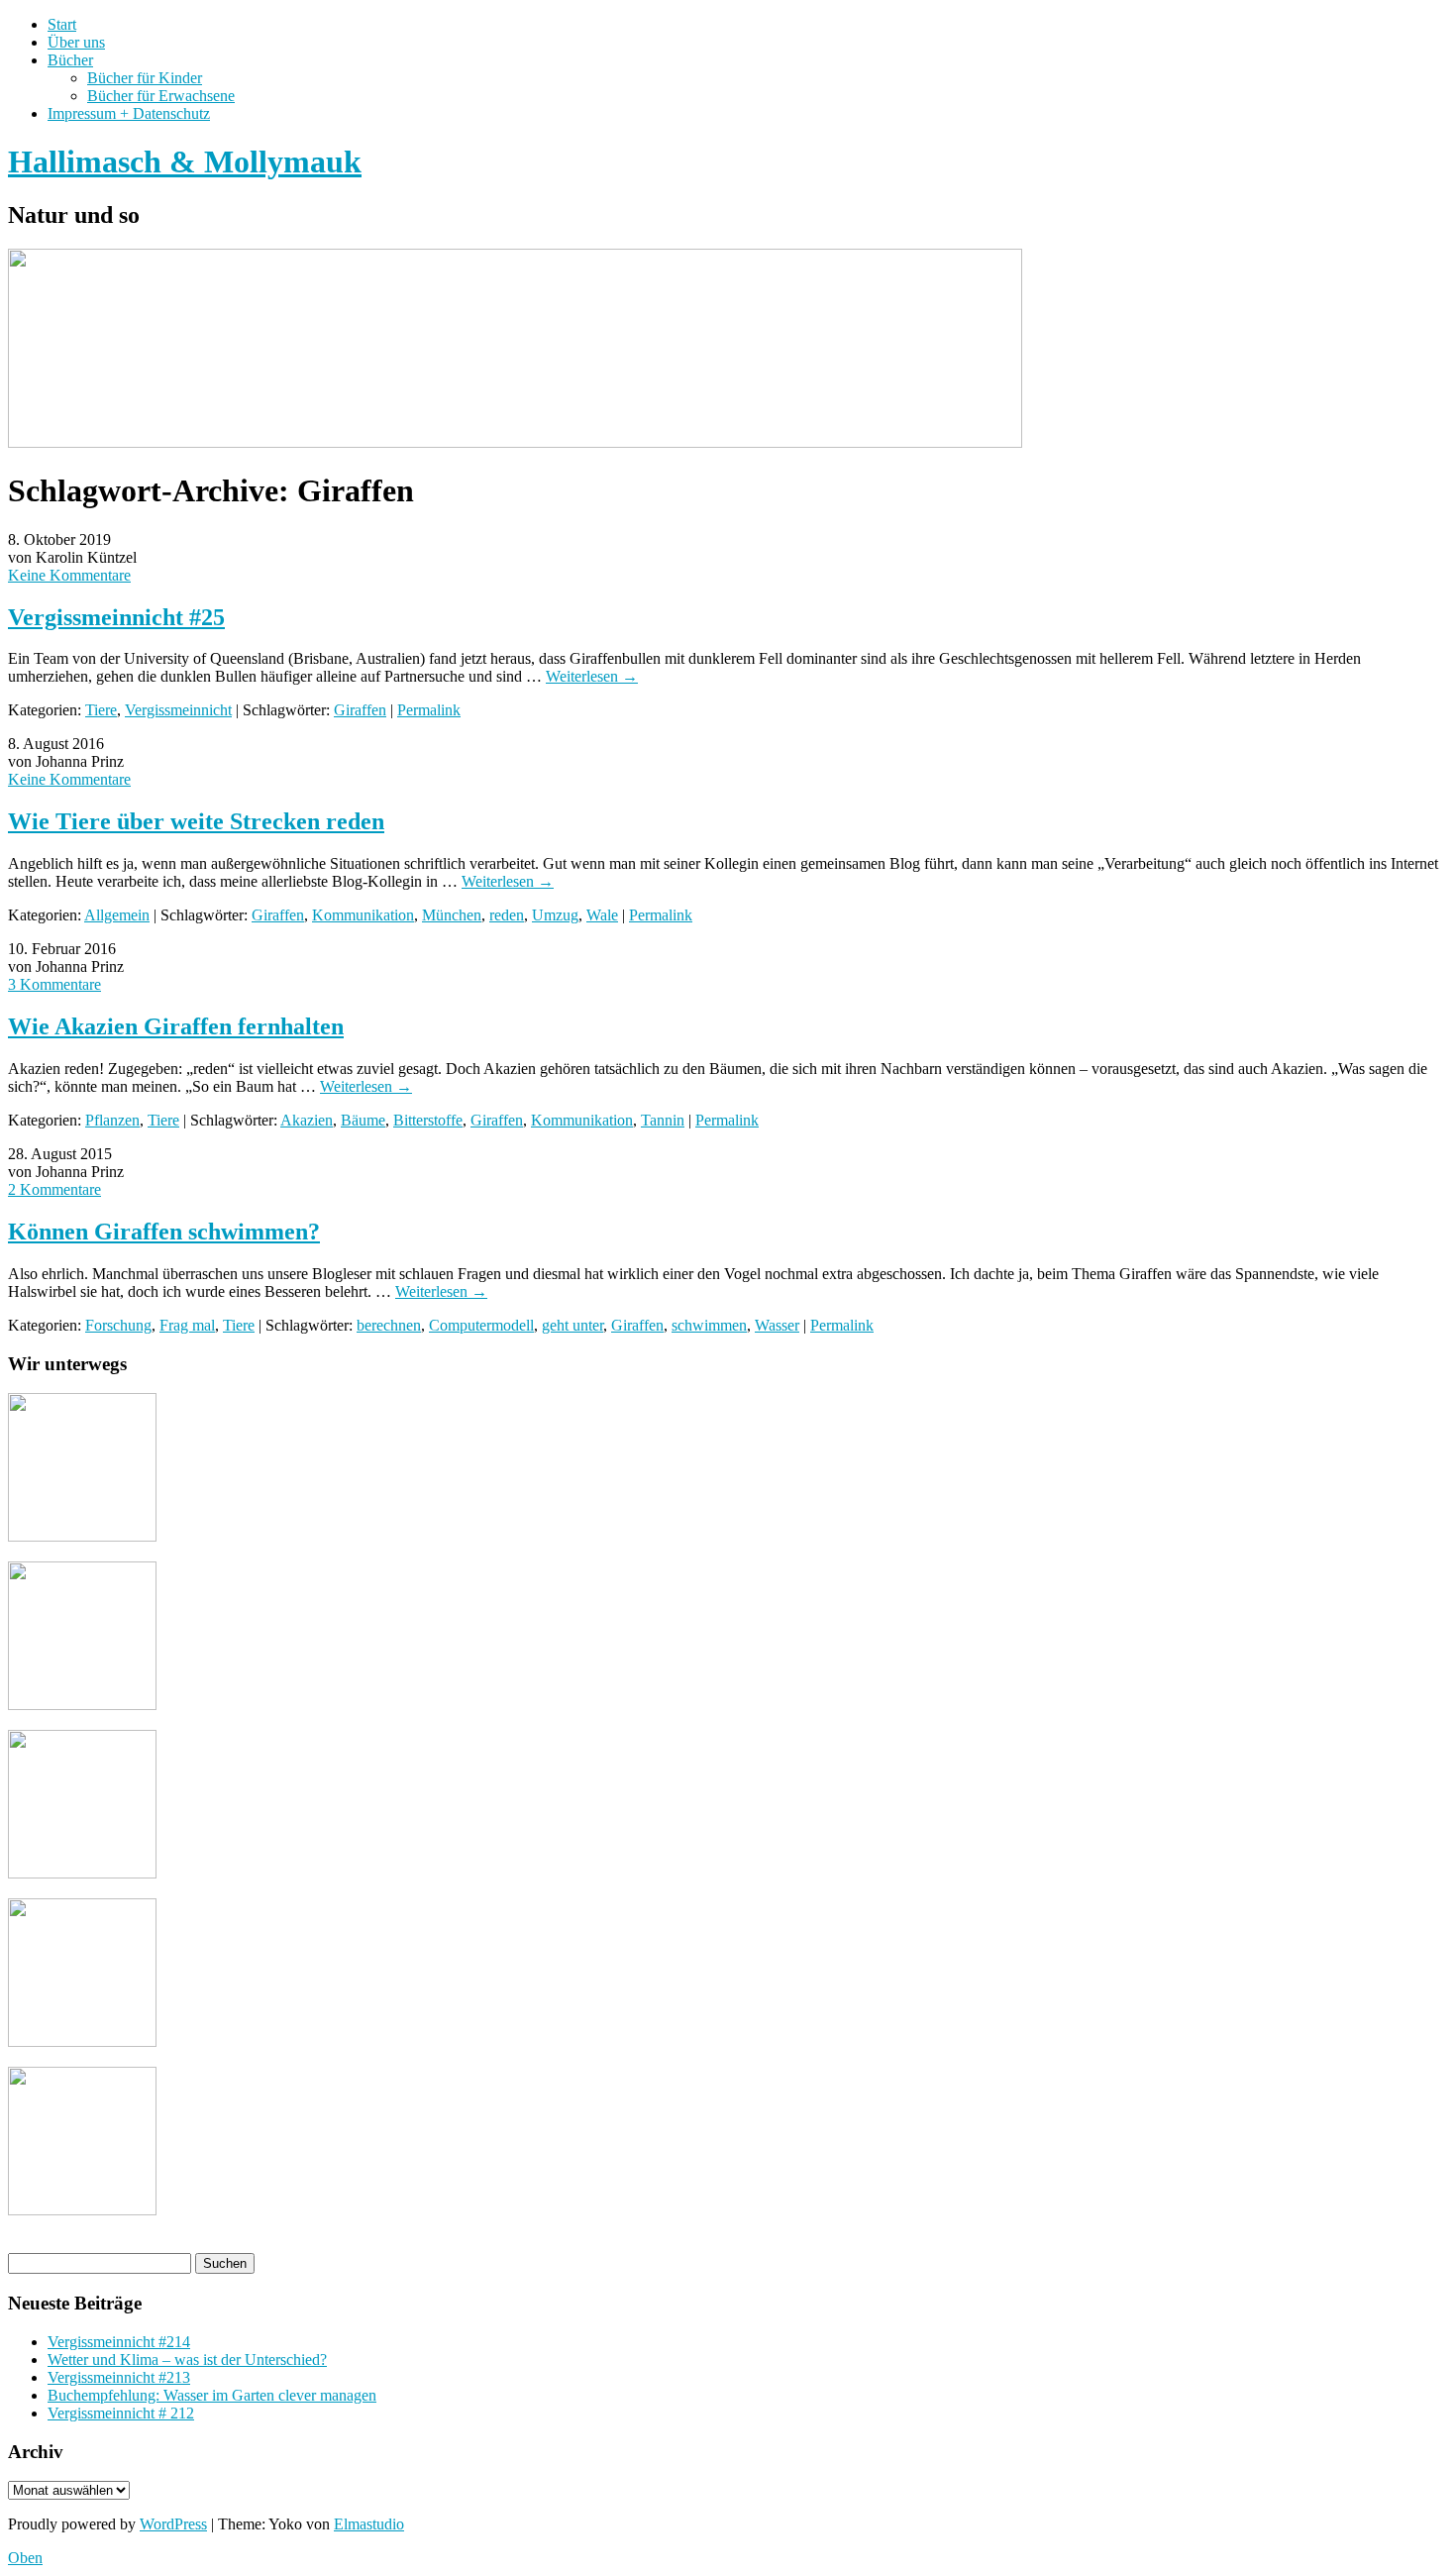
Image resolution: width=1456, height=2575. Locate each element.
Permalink (429, 710)
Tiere (101, 710)
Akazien (307, 1120)
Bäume (363, 1120)
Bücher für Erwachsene (161, 96)
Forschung (118, 1325)
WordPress (173, 2524)
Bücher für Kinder (145, 78)
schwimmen (709, 1325)
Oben (25, 2558)
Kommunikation (363, 915)
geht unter (572, 1325)
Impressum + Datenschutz (129, 113)
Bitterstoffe (428, 1120)
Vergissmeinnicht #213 (119, 2377)
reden (507, 915)
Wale (602, 915)
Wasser (777, 1325)
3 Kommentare (54, 984)
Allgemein (117, 915)
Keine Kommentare (69, 575)
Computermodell (481, 1325)
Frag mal (187, 1325)
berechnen (389, 1325)
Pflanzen (112, 1120)
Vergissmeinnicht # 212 (121, 2413)
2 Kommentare (54, 1189)
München (452, 915)
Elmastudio (369, 2524)
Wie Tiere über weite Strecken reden (196, 821)
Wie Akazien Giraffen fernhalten (176, 1026)
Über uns (76, 42)
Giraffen (360, 710)
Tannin (663, 1120)
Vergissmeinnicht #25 (116, 617)
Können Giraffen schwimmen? (164, 1232)
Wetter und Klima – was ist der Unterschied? (187, 2360)
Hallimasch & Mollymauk (185, 161)
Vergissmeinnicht (178, 710)
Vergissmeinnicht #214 (119, 2342)
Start (62, 24)
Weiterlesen (592, 676)
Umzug (555, 915)
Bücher (70, 60)
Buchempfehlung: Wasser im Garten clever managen (212, 2395)
